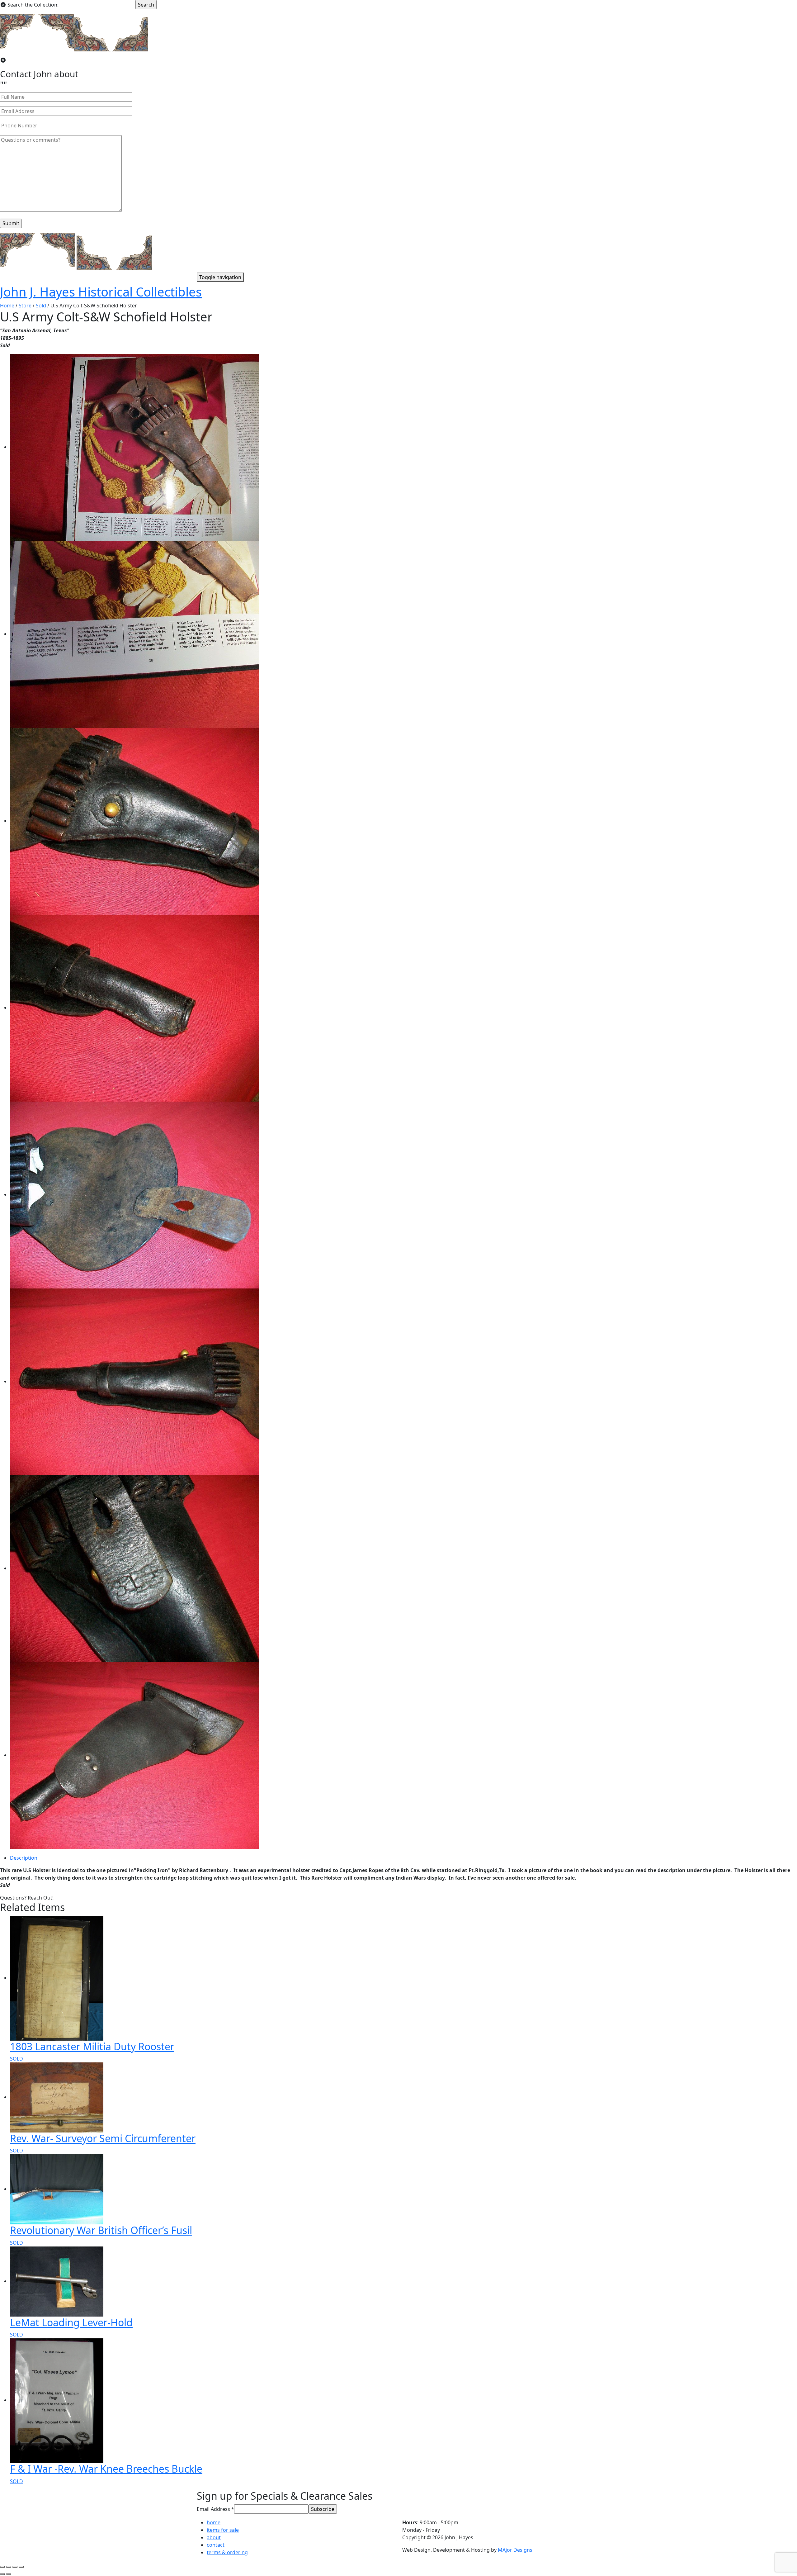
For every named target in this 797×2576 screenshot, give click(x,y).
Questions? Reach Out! (27, 1898)
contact (216, 2545)
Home (7, 306)
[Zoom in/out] (21, 2567)
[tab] (403, 1858)
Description (24, 1858)
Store (25, 306)
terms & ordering (227, 2552)
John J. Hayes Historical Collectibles (101, 292)
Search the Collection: (33, 5)
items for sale (223, 2530)
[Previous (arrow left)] (2, 2574)
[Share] (9, 2567)
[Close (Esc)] (2, 2567)
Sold (41, 306)
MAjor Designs (515, 2550)
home (214, 2522)
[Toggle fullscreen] (15, 2567)
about (214, 2537)
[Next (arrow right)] (9, 2574)
